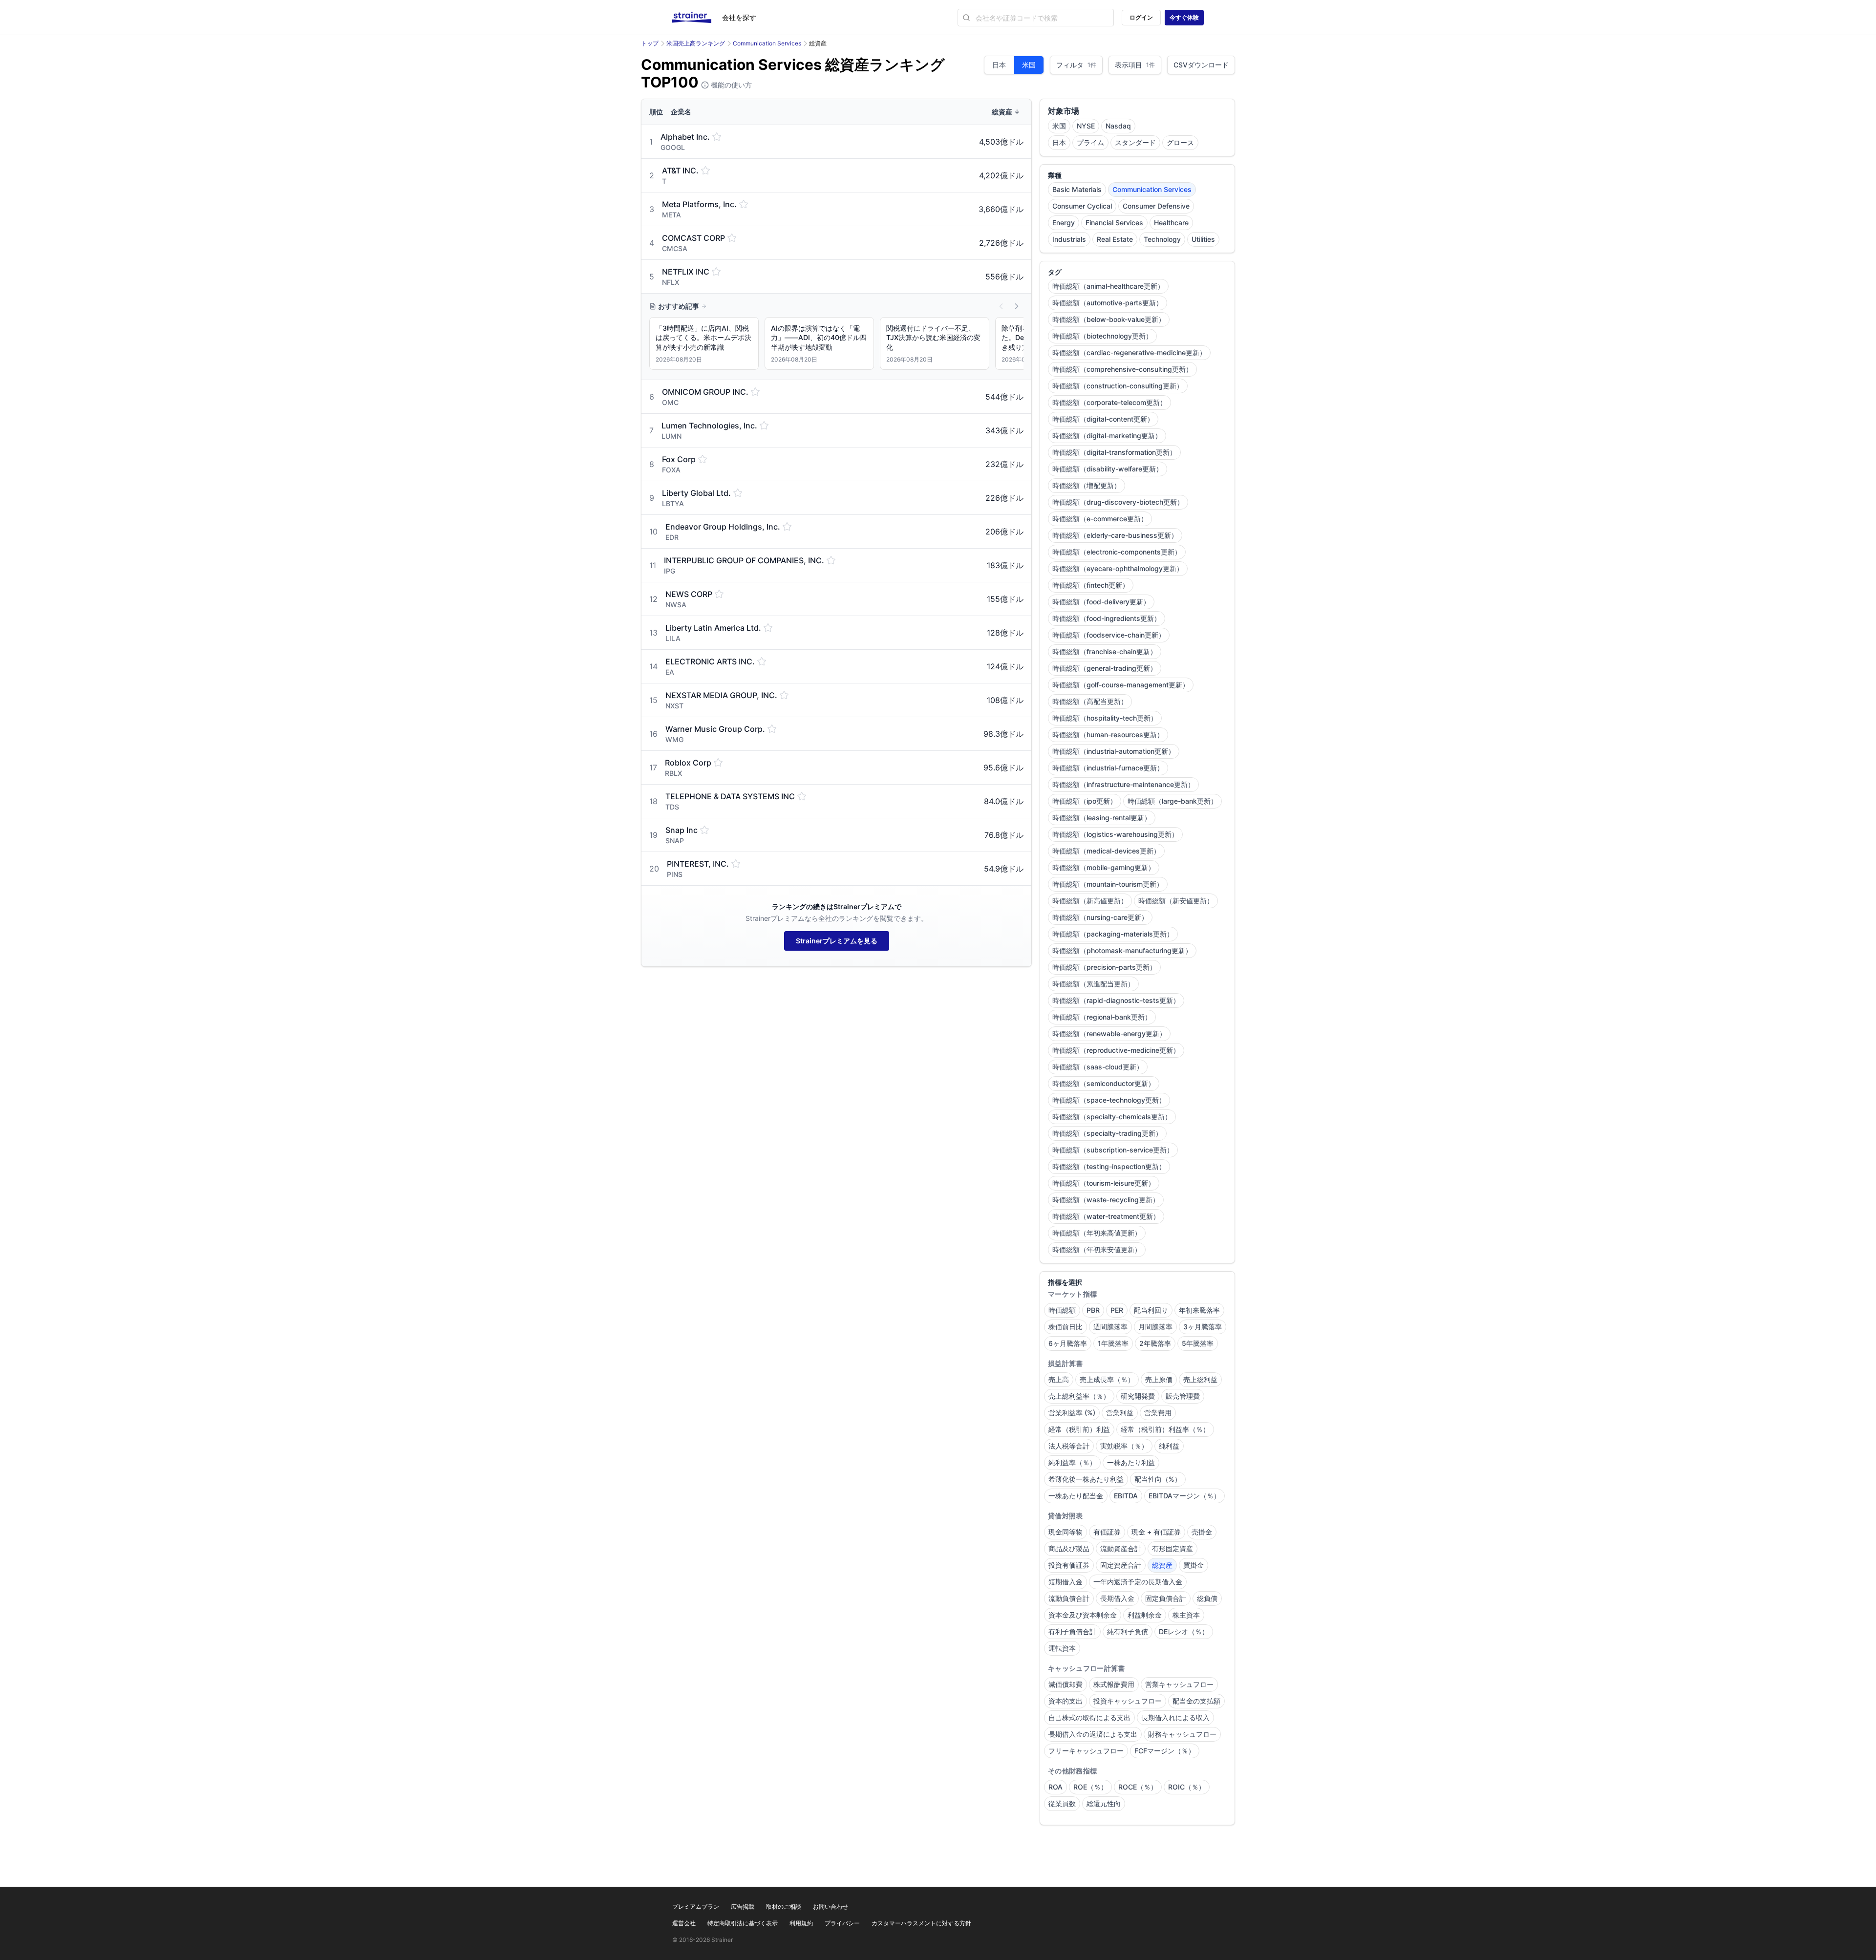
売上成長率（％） (1107, 1379)
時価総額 (1062, 1310)
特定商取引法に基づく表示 (743, 1923)
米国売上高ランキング (696, 43)
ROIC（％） (1187, 1787)
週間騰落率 (1110, 1327)
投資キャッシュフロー (1128, 1701)
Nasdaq (1118, 126)
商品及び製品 (1069, 1548)
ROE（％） (1090, 1787)
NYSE (1086, 126)
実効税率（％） (1124, 1446)
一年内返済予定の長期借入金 (1138, 1582)
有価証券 (1107, 1532)
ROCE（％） (1138, 1787)
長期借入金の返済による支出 (1093, 1734)
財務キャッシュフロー (1182, 1734)
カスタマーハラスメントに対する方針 (921, 1923)
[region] (836, 345)
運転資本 (1062, 1648)
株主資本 (1186, 1615)
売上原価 (1159, 1379)
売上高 (1059, 1379)
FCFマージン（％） (1165, 1751)
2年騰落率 (1155, 1343)
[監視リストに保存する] (717, 137)
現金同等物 (1066, 1532)
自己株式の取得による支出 (1089, 1717)
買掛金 (1194, 1565)
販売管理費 (1183, 1396)
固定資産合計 (1121, 1565)
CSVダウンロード (1201, 65)
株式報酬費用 (1114, 1684)
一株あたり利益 (1131, 1462)
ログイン (1141, 17)
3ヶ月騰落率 (1203, 1327)
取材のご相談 (784, 1907)
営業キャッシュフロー (1179, 1684)
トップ (650, 43)
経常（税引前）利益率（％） (1165, 1429)
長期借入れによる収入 (1175, 1717)
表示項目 (1135, 65)
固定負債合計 (1166, 1598)
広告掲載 (743, 1907)
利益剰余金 (1145, 1615)
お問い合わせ (831, 1907)
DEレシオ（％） (1184, 1631)
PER (1117, 1310)
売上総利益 (1200, 1379)
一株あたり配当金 (1076, 1496)
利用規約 (801, 1923)
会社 (739, 17)
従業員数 (1062, 1803)
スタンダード (1135, 142)
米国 (1029, 65)
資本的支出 (1066, 1701)
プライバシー (842, 1923)
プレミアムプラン (696, 1907)
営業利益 (1120, 1413)
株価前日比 (1066, 1327)
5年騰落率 (1198, 1343)
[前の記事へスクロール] (1001, 306)
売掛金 (1202, 1532)
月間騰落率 (1155, 1327)
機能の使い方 (730, 85)
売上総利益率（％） (1079, 1396)
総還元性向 (1104, 1803)
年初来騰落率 (1199, 1310)
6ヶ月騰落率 (1068, 1343)
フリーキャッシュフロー (1086, 1751)
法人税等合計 (1069, 1446)
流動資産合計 (1121, 1548)
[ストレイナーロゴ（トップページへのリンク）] (697, 18)
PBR (1093, 1310)
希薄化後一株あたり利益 (1086, 1479)
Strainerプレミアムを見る (837, 941)
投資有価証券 (1069, 1565)
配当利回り (1151, 1310)
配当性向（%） (1158, 1479)
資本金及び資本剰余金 (1083, 1615)
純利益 (1169, 1446)
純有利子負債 (1128, 1631)
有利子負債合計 (1072, 1631)
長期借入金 (1117, 1598)
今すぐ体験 (1184, 17)
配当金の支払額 (1196, 1701)
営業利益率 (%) (1072, 1413)
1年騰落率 (1113, 1343)
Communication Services (767, 43)
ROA (1055, 1787)
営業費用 (1158, 1413)
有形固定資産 (1172, 1548)
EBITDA (1126, 1496)
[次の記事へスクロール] (1017, 306)
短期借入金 (1066, 1582)
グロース (1180, 142)
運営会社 (684, 1923)
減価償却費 (1066, 1684)
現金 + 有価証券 (1156, 1532)
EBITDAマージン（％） (1184, 1496)
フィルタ (1076, 65)
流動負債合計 (1069, 1598)
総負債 (1207, 1598)
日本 (999, 65)
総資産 (1162, 1565)
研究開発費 (1138, 1396)
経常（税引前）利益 (1079, 1429)
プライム (1090, 142)
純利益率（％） (1072, 1462)
